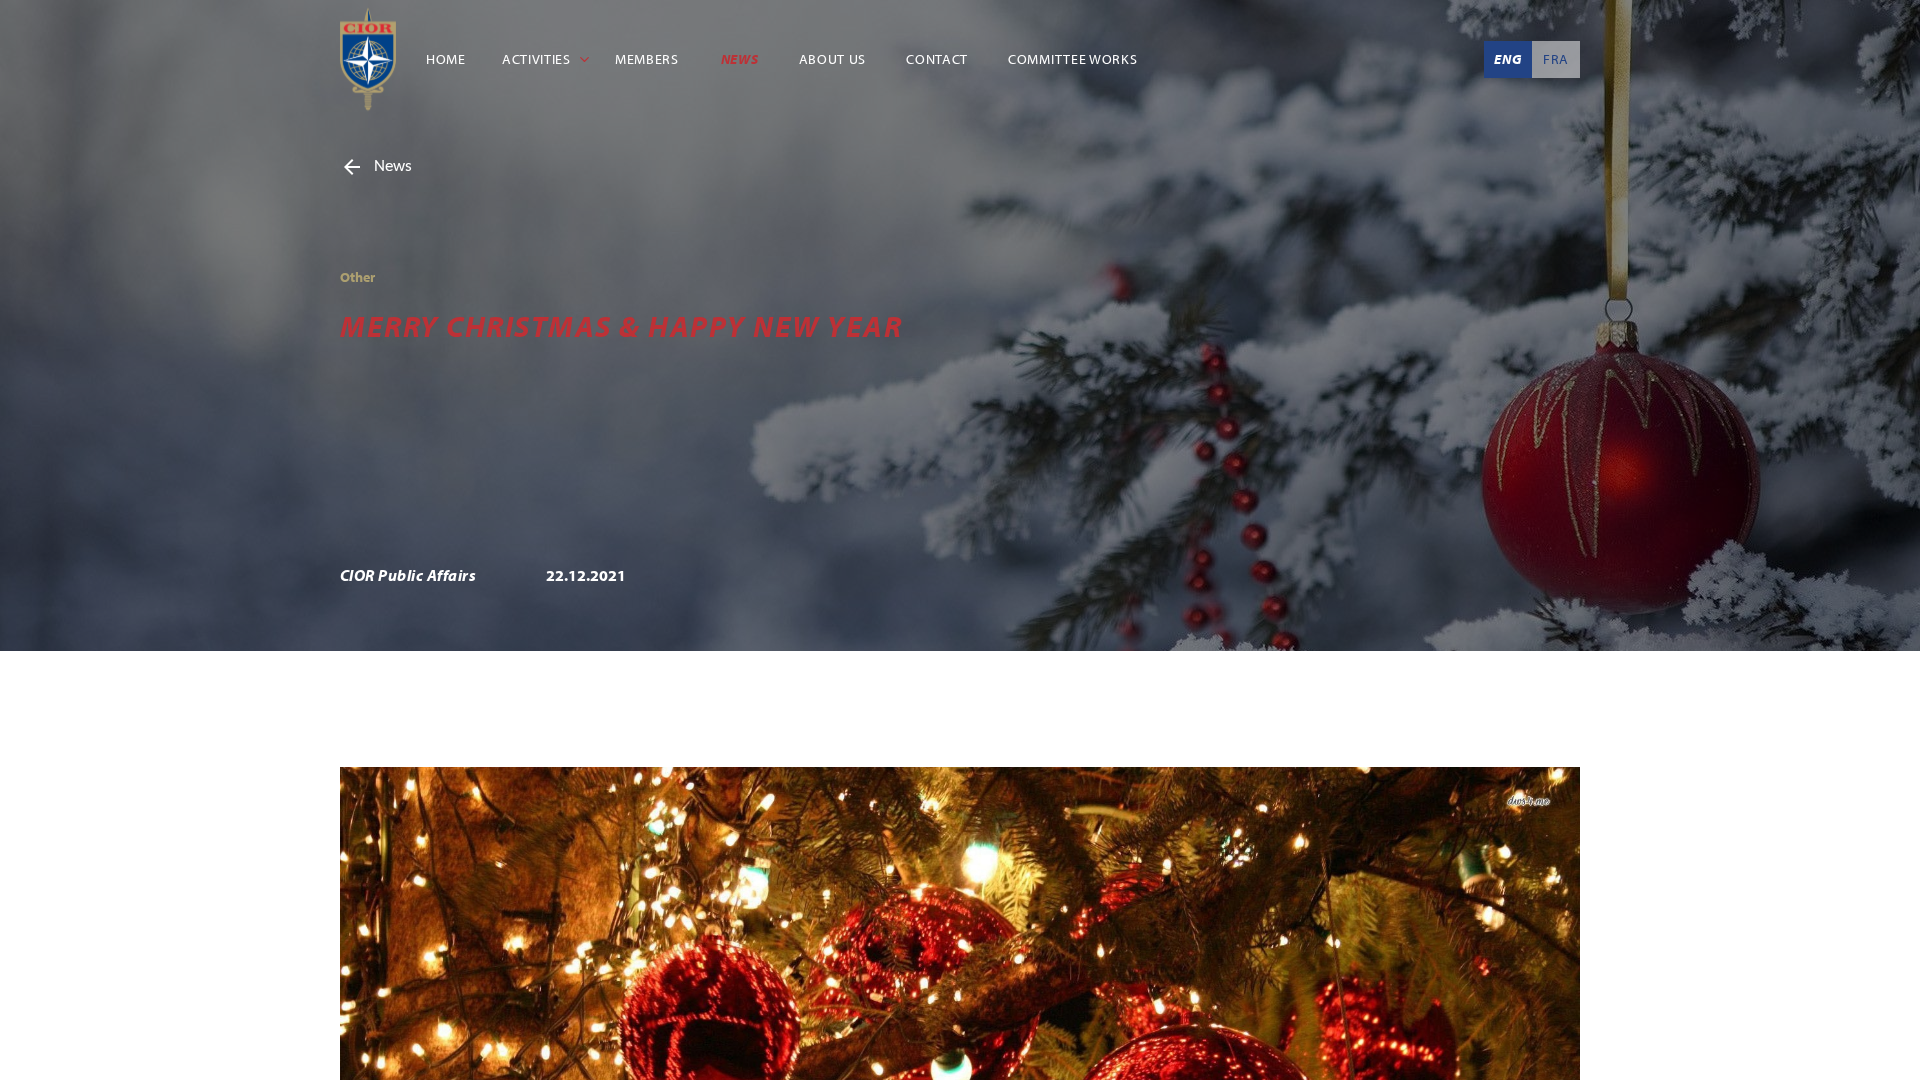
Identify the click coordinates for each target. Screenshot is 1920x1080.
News (745, 59)
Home (446, 59)
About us (838, 59)
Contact (942, 59)
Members (653, 59)
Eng (1507, 59)
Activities (543, 59)
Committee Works (1079, 59)
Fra (1556, 59)
